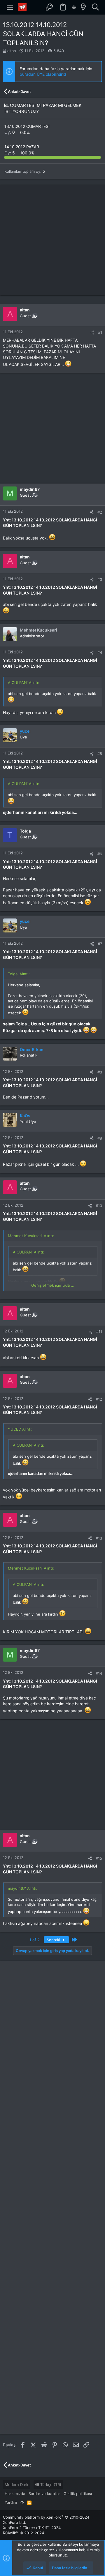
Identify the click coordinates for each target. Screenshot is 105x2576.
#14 (99, 1673)
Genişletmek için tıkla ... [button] (53, 1285)
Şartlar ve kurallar (44, 2494)
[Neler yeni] (83, 7)
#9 (100, 1138)
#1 (100, 332)
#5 (100, 754)
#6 (100, 854)
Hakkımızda (15, 2494)
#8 (100, 1072)
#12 (99, 1399)
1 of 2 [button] (35, 1940)
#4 (100, 653)
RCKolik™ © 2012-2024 (23, 2533)
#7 (100, 944)
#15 (99, 1858)
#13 (99, 1538)
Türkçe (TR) (50, 2485)
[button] (10, 7)
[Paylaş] (92, 333)
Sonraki (54, 1940)
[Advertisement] (52, 240)
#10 (99, 1206)
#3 (100, 579)
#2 (100, 512)
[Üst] (22, 2502)
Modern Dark (16, 2485)
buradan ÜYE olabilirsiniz (43, 74)
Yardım (11, 2502)
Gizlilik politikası (78, 2494)
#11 (99, 1332)
